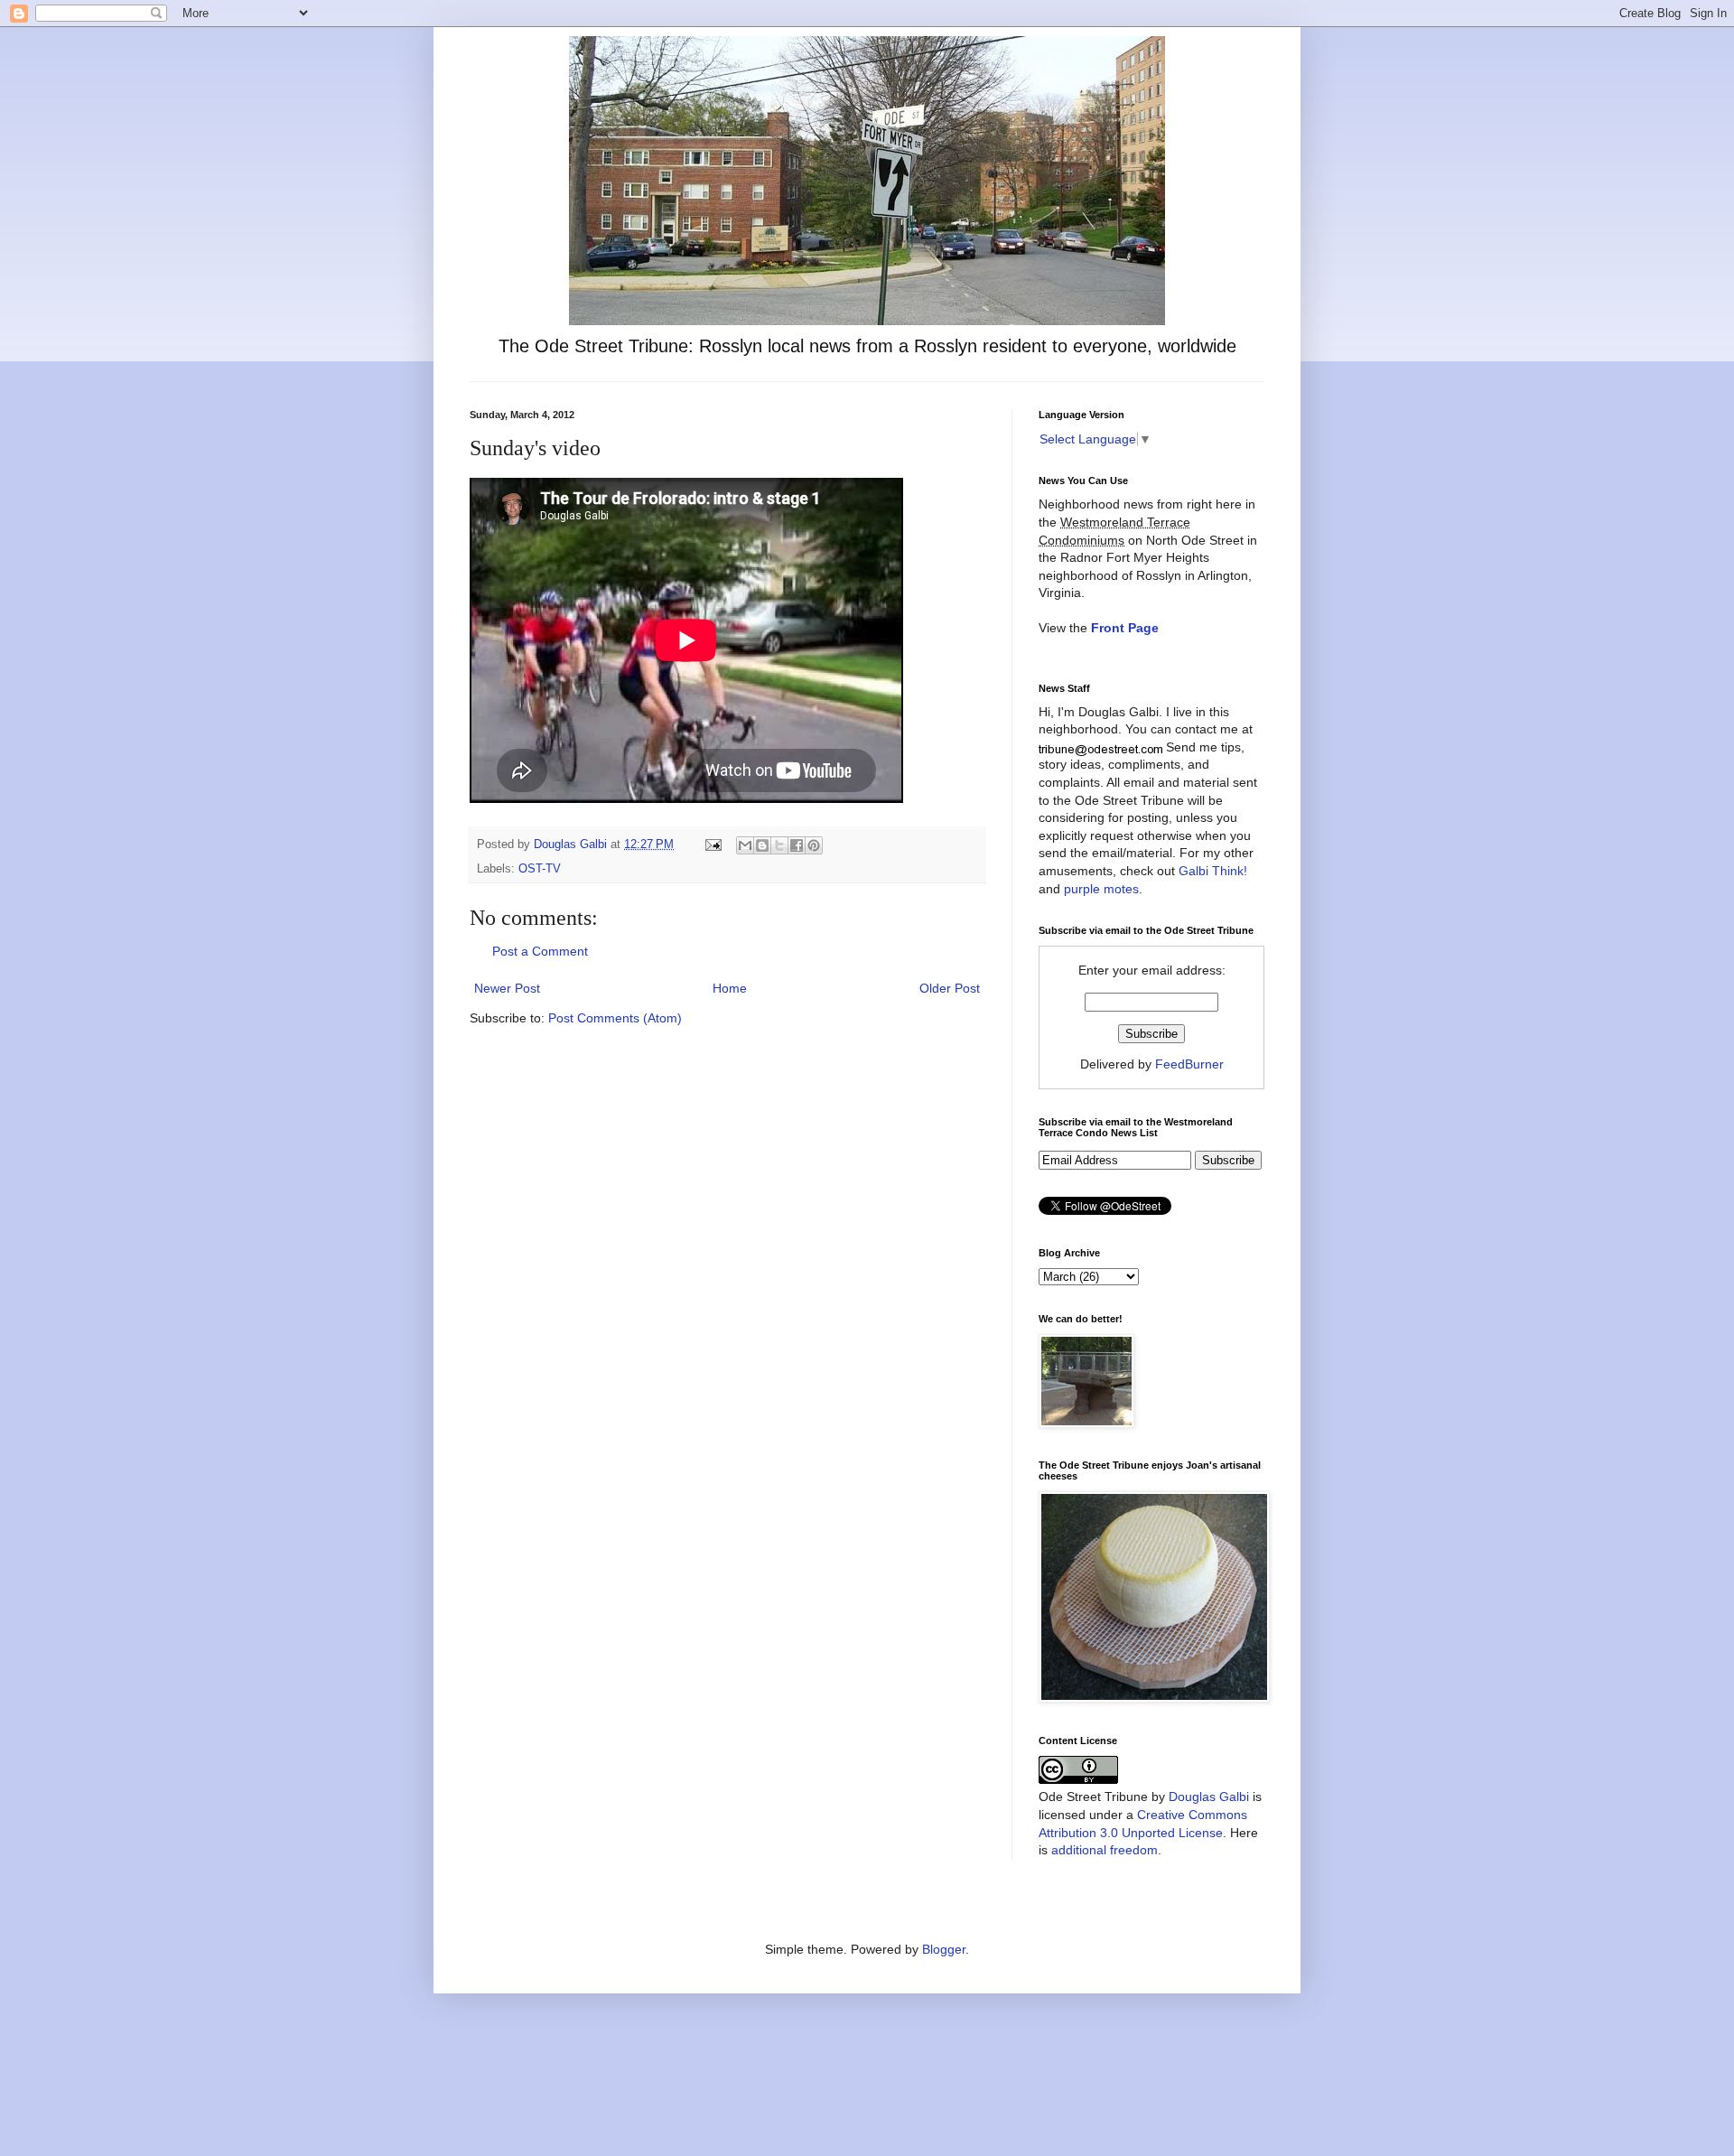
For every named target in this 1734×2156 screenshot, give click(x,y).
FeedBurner (1189, 1064)
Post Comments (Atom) (615, 1018)
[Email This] (745, 845)
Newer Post (507, 988)
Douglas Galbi (1209, 1797)
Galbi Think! (1213, 871)
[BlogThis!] (762, 845)
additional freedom (1105, 1850)
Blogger (944, 1949)
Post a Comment (540, 951)
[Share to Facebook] (797, 845)
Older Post (950, 988)
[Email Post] (713, 845)
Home (730, 988)
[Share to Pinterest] (814, 845)
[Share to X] (779, 845)
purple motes (1101, 889)
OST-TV (540, 869)
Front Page (1125, 628)
